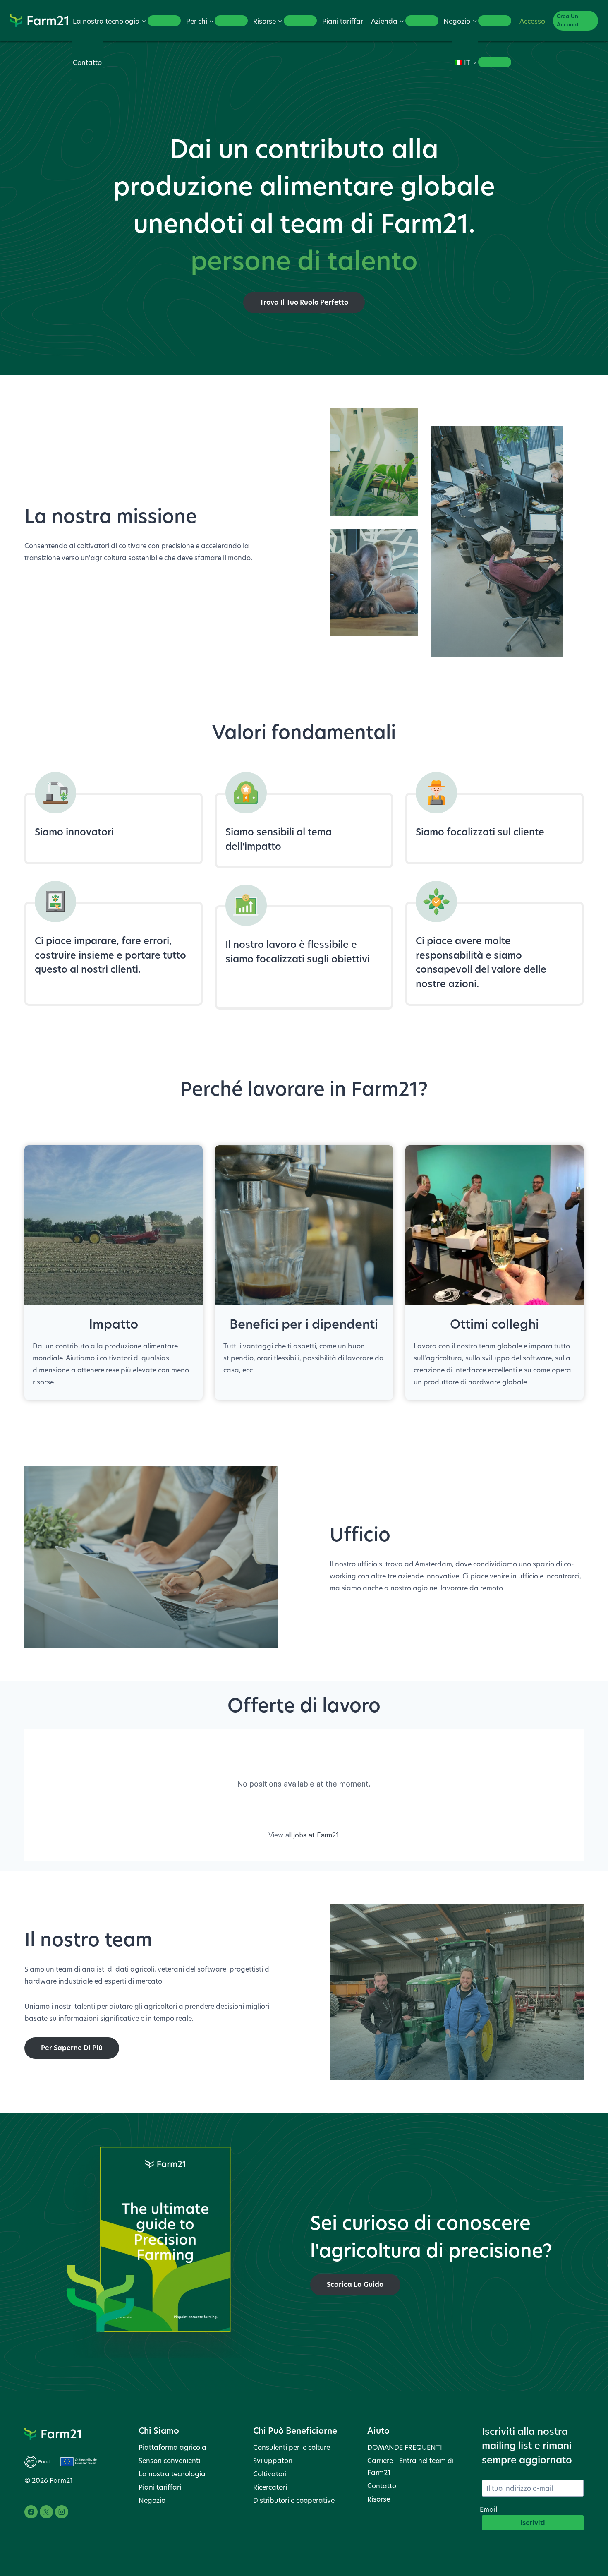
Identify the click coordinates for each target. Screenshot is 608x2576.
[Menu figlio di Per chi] (231, 21)
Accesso (532, 21)
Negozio (152, 2500)
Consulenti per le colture (292, 2447)
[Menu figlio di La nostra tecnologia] (164, 21)
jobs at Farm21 (316, 1835)
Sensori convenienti (169, 2460)
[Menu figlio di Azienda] (422, 21)
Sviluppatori (273, 2460)
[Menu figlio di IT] (495, 62)
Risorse (379, 2499)
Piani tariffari (343, 21)
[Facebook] (31, 2512)
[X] (46, 2512)
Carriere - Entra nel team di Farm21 (411, 2466)
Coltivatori (270, 2474)
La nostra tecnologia (172, 2474)
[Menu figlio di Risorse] (300, 21)
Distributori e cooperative (294, 2500)
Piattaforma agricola (172, 2447)
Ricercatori (270, 2487)
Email (488, 2509)
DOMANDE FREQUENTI (405, 2447)
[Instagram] (62, 2512)
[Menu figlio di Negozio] (495, 21)
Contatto (87, 62)
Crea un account (568, 20)
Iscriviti (533, 2523)
